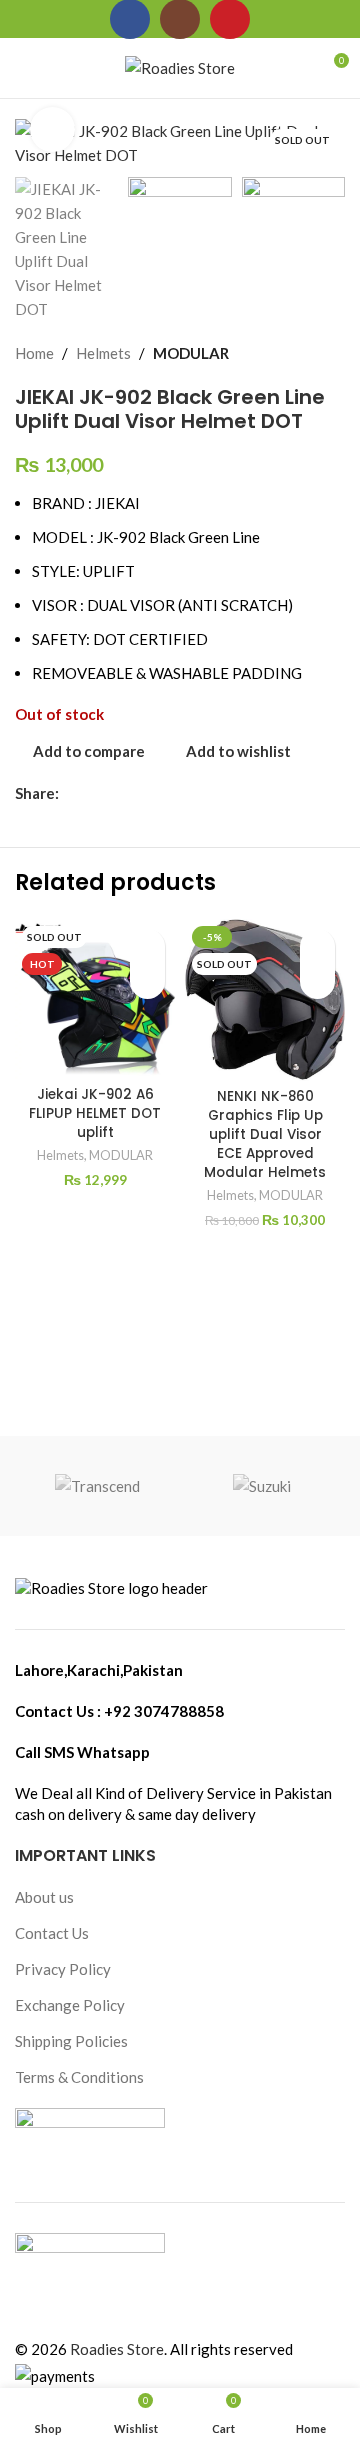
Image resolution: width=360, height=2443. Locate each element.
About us (44, 1897)
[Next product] (333, 353)
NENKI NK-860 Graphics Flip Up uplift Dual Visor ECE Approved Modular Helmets (265, 1134)
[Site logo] (180, 66)
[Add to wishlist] (147, 946)
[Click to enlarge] (52, 129)
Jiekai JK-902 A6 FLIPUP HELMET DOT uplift (95, 1113)
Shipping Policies (71, 2041)
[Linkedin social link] (139, 793)
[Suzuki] (262, 1486)
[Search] (59, 68)
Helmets (103, 353)
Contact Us (52, 1933)
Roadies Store (117, 2349)
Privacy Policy (63, 1969)
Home (34, 353)
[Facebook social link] (70, 793)
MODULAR (191, 353)
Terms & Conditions (79, 2077)
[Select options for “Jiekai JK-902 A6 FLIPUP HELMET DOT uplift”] (147, 981)
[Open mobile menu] (23, 68)
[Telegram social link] (162, 793)
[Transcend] (97, 1486)
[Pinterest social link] (116, 793)
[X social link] (93, 793)
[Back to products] (309, 353)
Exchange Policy (70, 2005)
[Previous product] (285, 353)
